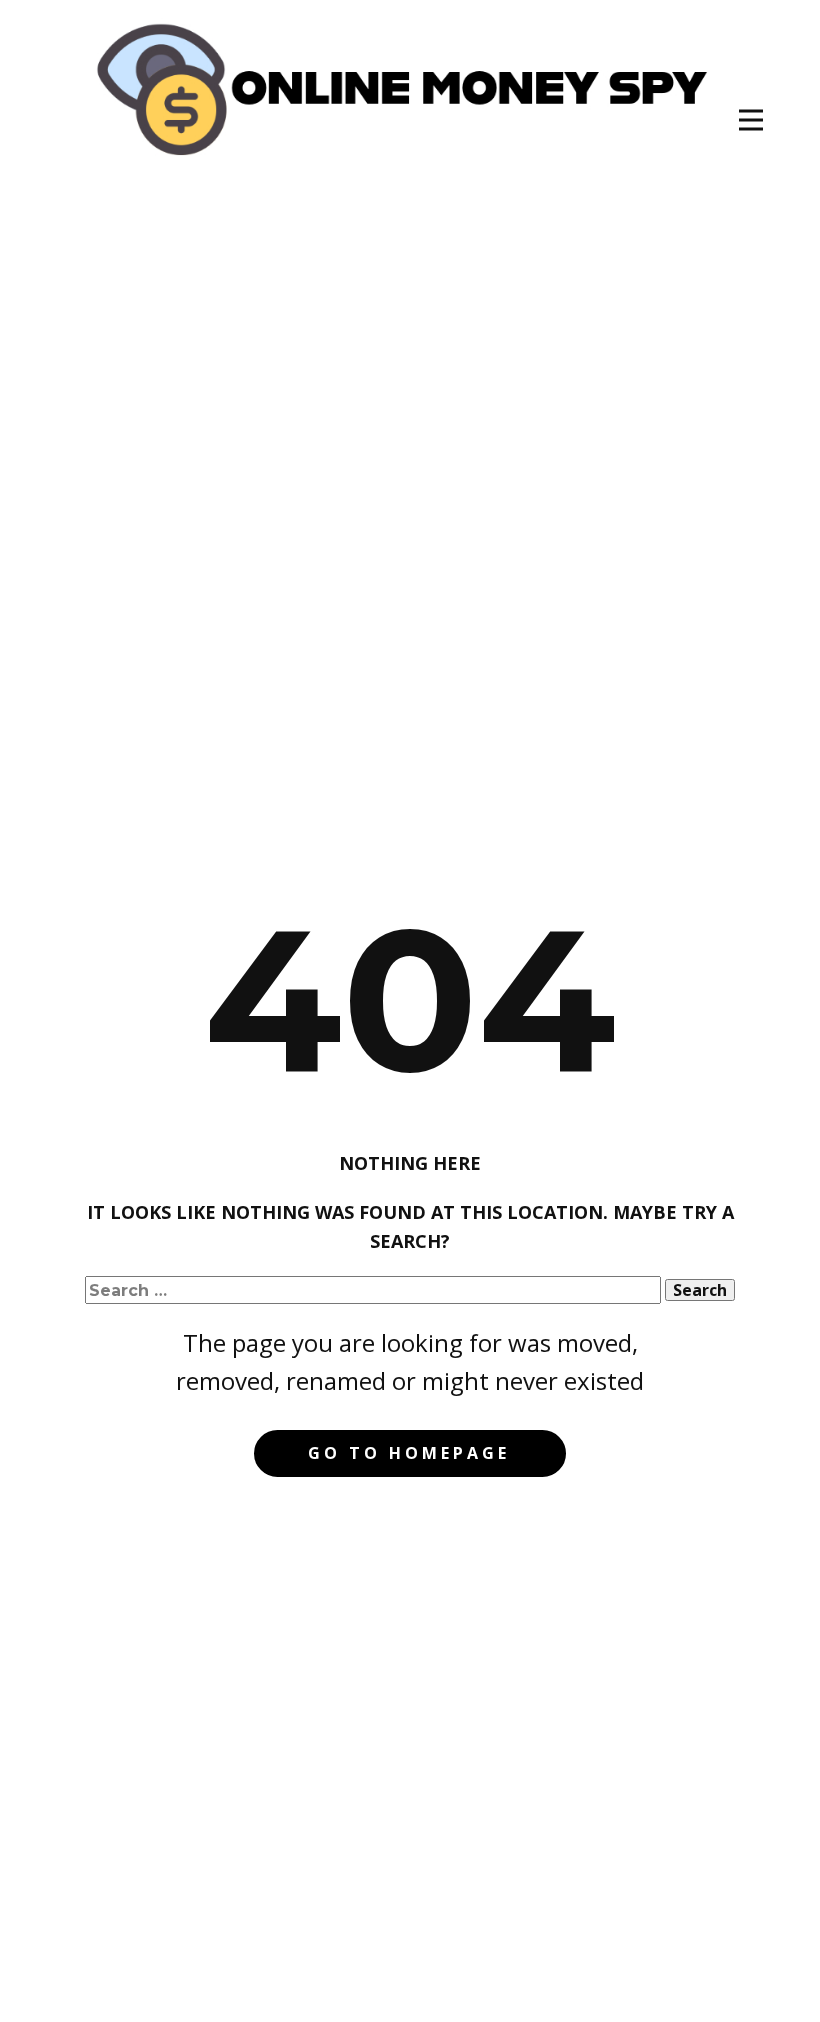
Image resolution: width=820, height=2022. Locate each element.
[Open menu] (751, 120)
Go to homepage (409, 1453)
